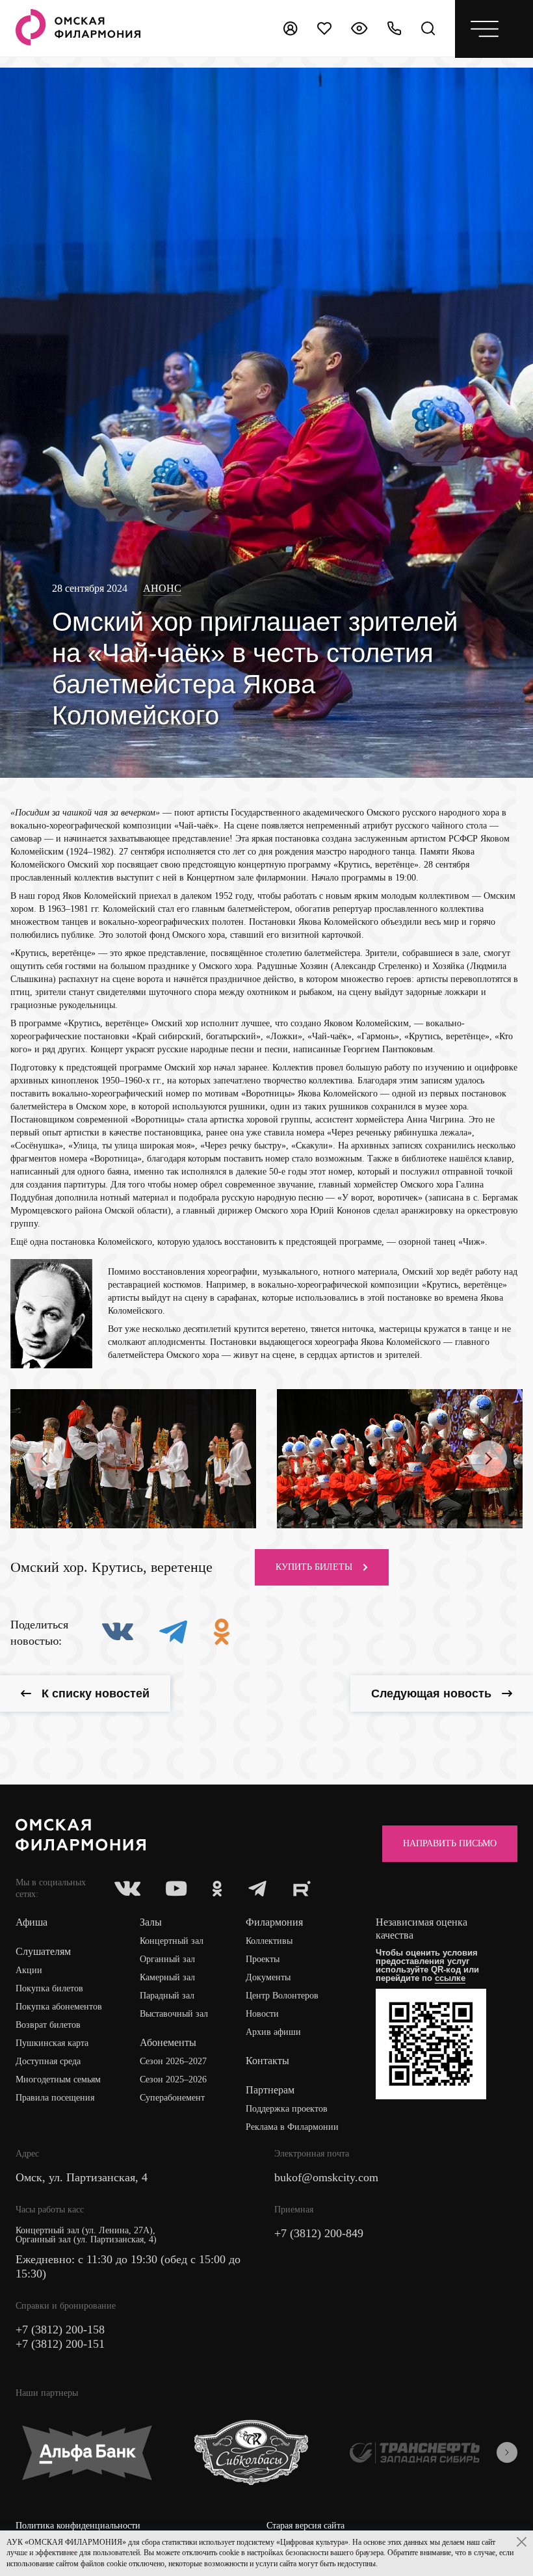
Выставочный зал (174, 2014)
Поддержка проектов (287, 2109)
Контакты (267, 2061)
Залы (151, 1922)
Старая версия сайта (305, 2526)
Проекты (263, 1959)
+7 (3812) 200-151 (60, 2344)
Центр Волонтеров (282, 1996)
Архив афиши (273, 2032)
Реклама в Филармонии (292, 2127)
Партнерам (270, 2090)
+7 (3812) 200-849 (319, 2233)
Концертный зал (172, 1941)
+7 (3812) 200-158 (60, 2330)
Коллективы (269, 1941)
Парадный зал (167, 1996)
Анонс (162, 588)
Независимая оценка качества (422, 1929)
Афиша (32, 1922)
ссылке (450, 1978)
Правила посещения (55, 2098)
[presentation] (44, 1459)
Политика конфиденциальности (78, 2526)
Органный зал (167, 1959)
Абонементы (168, 2042)
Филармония (274, 1922)
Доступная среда (48, 2061)
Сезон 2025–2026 (173, 2079)
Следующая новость (431, 1693)
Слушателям (43, 1951)
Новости (262, 2014)
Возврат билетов (48, 2025)
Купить (314, 1567)
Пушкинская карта (52, 2043)
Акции (29, 1970)
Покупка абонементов (59, 2007)
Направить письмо (450, 1843)
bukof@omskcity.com (326, 2177)
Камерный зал (167, 1977)
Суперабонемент (172, 2098)
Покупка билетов (49, 1988)
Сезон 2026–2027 (173, 2061)
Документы (268, 1977)
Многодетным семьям (58, 2079)
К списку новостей (96, 1693)
